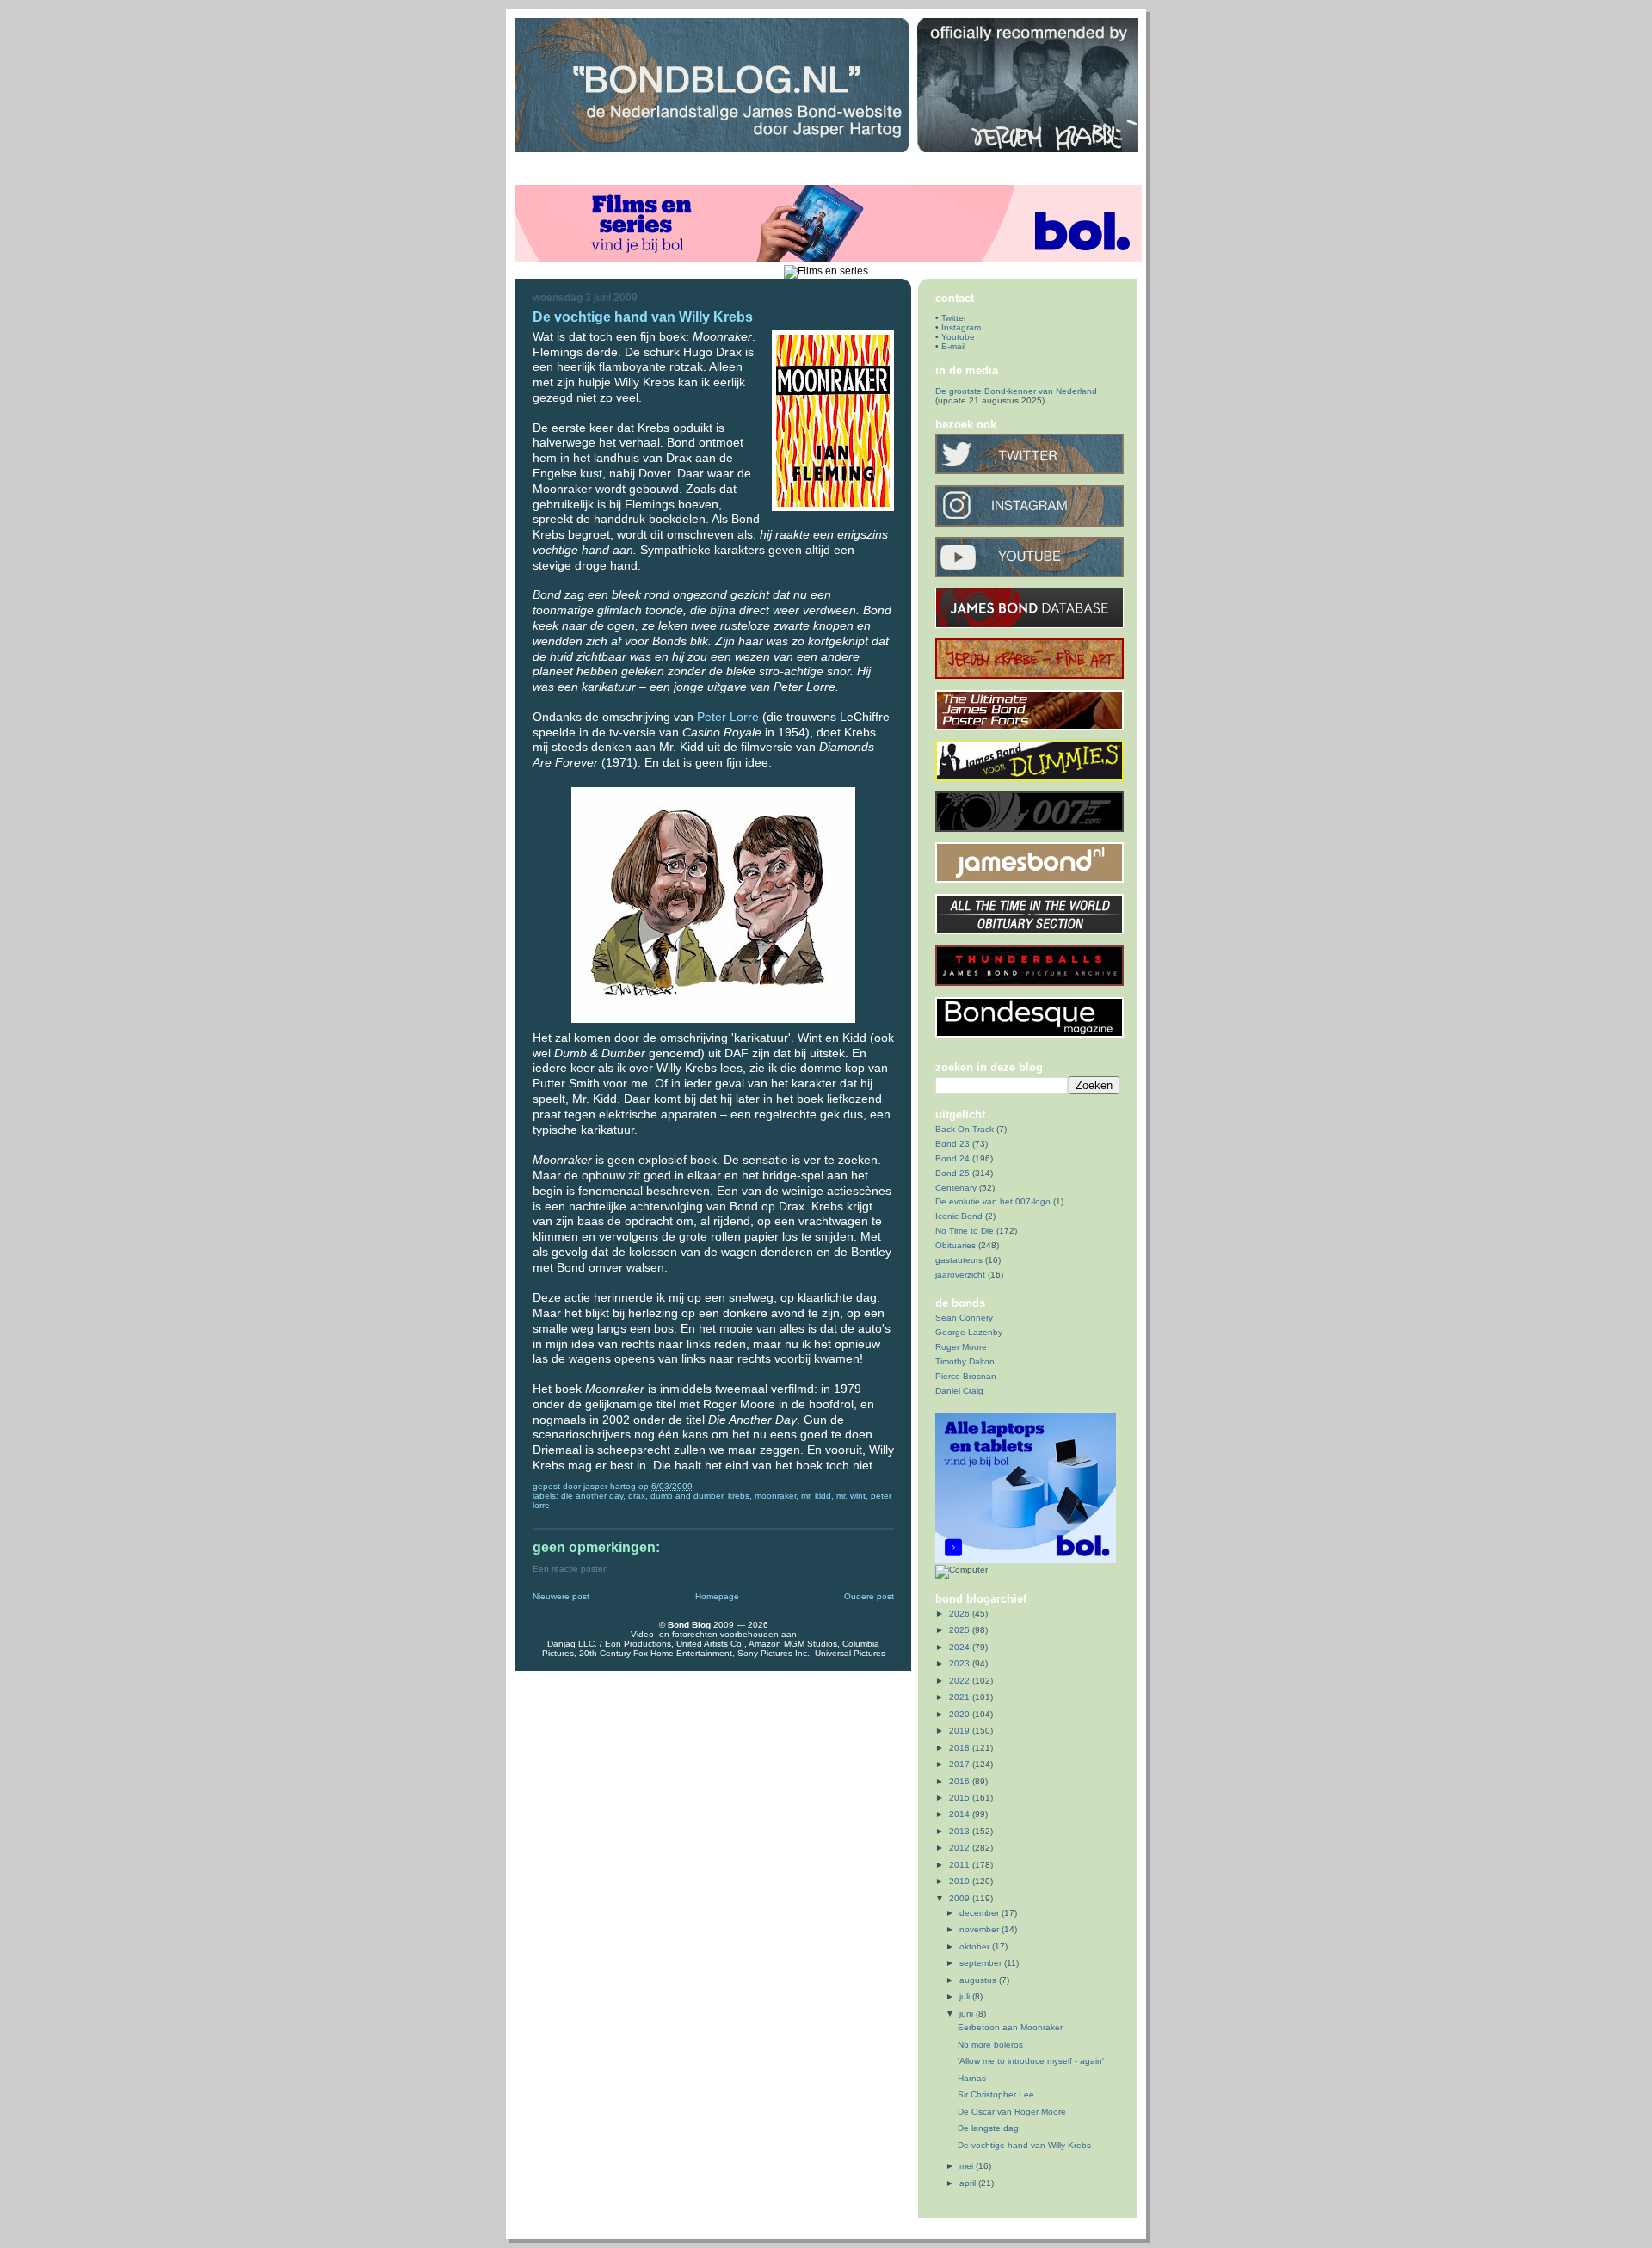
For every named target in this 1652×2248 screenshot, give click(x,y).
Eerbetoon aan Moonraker (1010, 2027)
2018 (961, 1748)
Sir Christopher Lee (996, 2094)
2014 (961, 1814)
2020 (961, 1714)
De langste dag (988, 2128)
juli (966, 1996)
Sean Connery (964, 1318)
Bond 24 (952, 1158)
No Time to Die (965, 1231)
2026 (961, 1614)
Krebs (739, 1496)
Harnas (972, 2078)
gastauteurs (959, 1260)
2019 (961, 1731)
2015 (961, 1798)
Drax (637, 1496)
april (969, 2183)
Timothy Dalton (965, 1361)
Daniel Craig (959, 1391)
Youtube (958, 337)
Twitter (954, 318)
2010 (961, 1881)
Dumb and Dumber (687, 1496)
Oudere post (869, 1596)
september (982, 1963)
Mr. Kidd (816, 1496)
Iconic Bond (959, 1216)
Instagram (961, 327)
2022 (961, 1681)
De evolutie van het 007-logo (993, 1201)
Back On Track (965, 1129)
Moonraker (775, 1496)
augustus (979, 1980)
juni (968, 2014)
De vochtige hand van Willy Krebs (1024, 2145)
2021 (961, 1697)
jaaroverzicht (960, 1275)
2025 (961, 1630)
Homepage (717, 1596)
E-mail (953, 346)
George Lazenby (969, 1332)
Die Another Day (592, 1496)
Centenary (956, 1188)
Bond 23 (952, 1144)
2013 (961, 1831)
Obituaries (955, 1245)
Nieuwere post (561, 1596)
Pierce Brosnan (966, 1376)
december (980, 1913)
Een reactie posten (570, 1569)
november (980, 1929)
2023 (961, 1663)
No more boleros (990, 2045)
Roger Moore (961, 1347)
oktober (976, 1946)
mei (968, 2166)
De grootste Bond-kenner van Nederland (1016, 391)
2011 (961, 1865)
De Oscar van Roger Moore (1012, 2112)
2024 (961, 1647)
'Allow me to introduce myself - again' (1031, 2061)
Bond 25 (952, 1173)
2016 (961, 1781)
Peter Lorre (728, 717)
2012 (961, 1848)
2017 (961, 1764)
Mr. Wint (851, 1496)
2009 (961, 1898)
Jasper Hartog (611, 1486)
